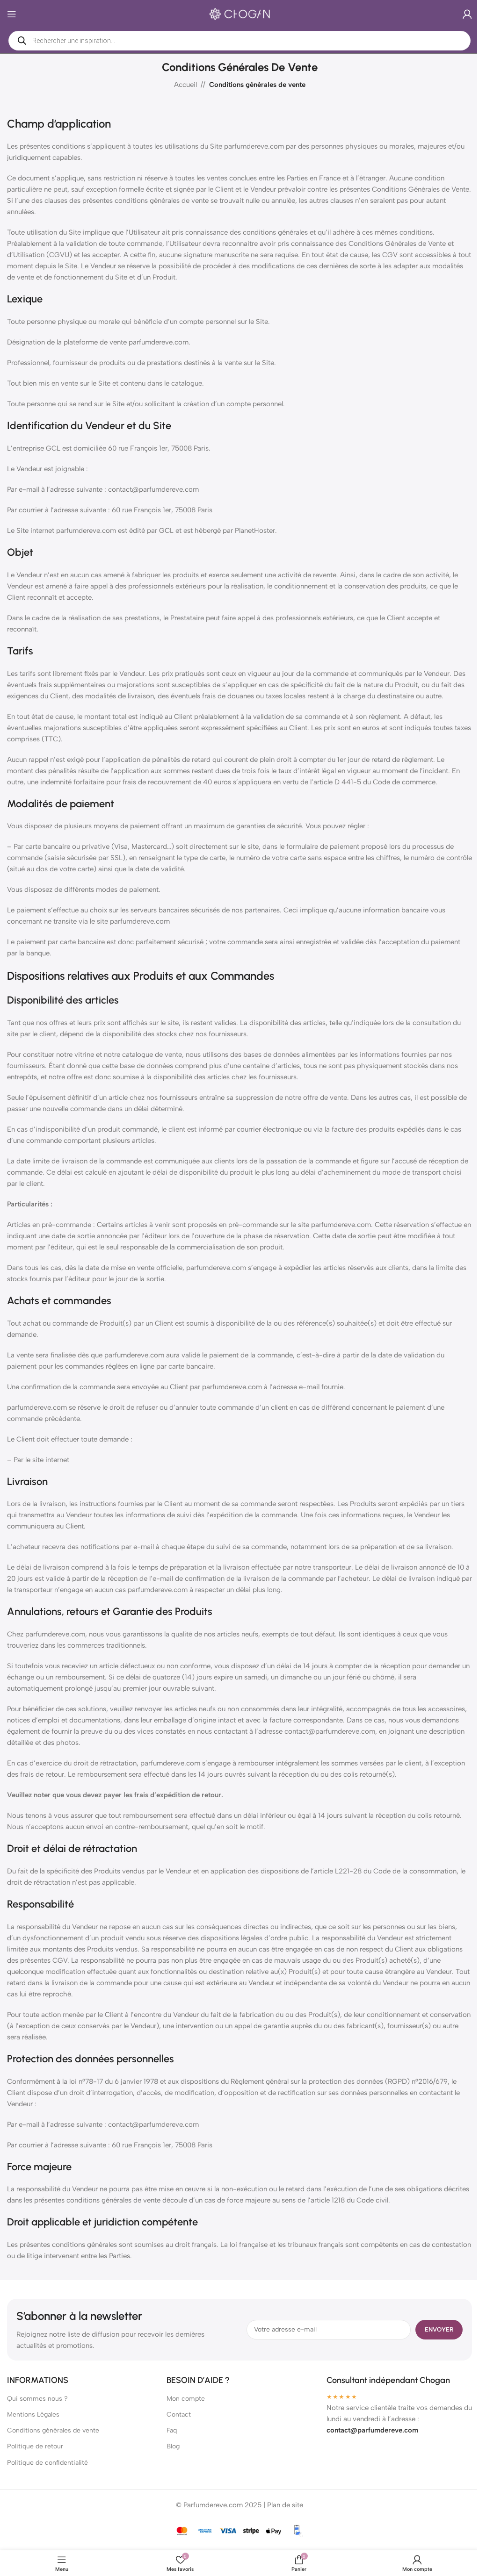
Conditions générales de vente (53, 2442)
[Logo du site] (236, 14)
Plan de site (282, 2516)
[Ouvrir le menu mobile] (12, 14)
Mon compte (183, 2410)
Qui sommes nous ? (37, 2410)
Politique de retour (35, 2458)
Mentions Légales (33, 2426)
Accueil (182, 85)
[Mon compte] (460, 14)
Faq (169, 2442)
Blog (171, 2458)
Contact (176, 2426)
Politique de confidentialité (47, 2474)
